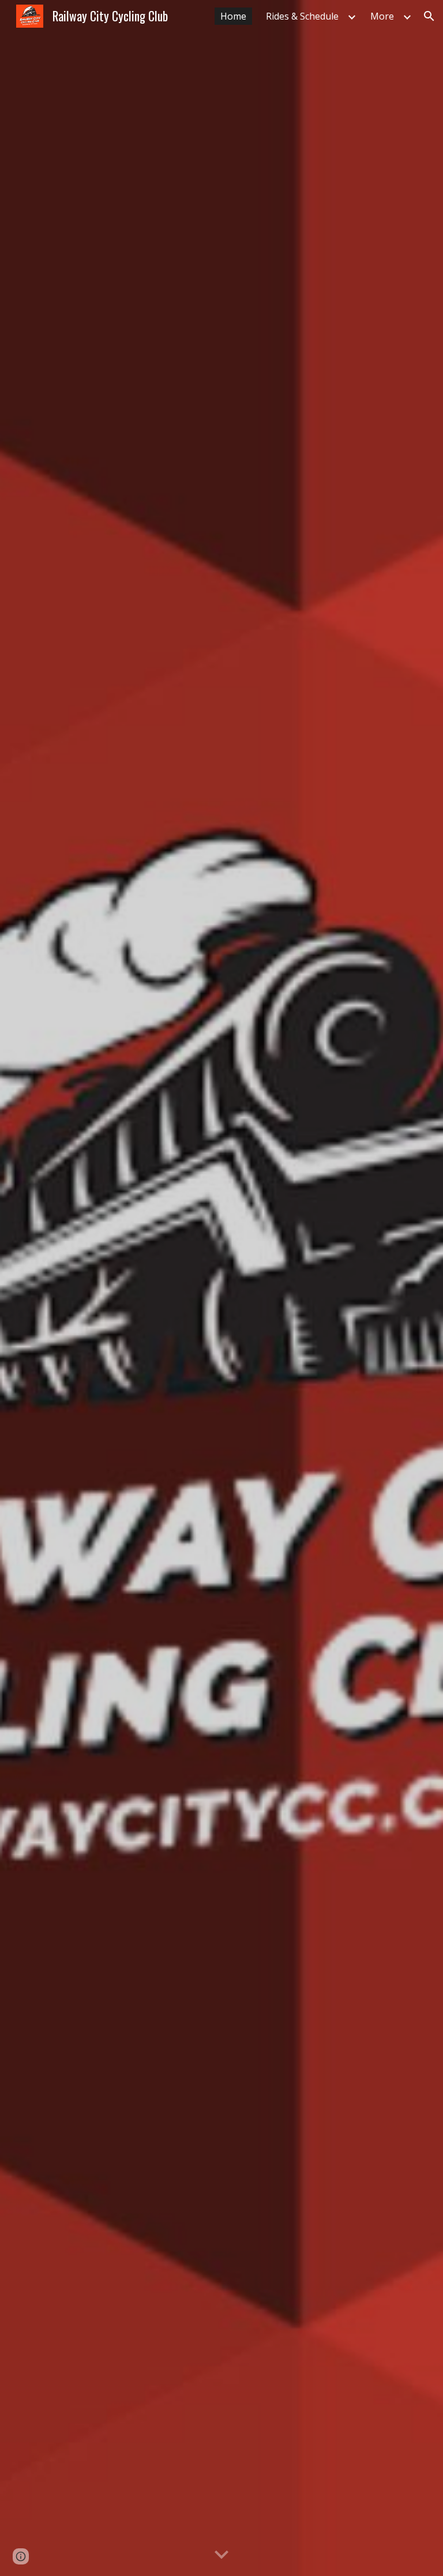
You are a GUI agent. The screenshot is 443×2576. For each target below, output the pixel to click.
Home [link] (233, 16)
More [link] (382, 16)
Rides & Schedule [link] (302, 16)
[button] (429, 16)
